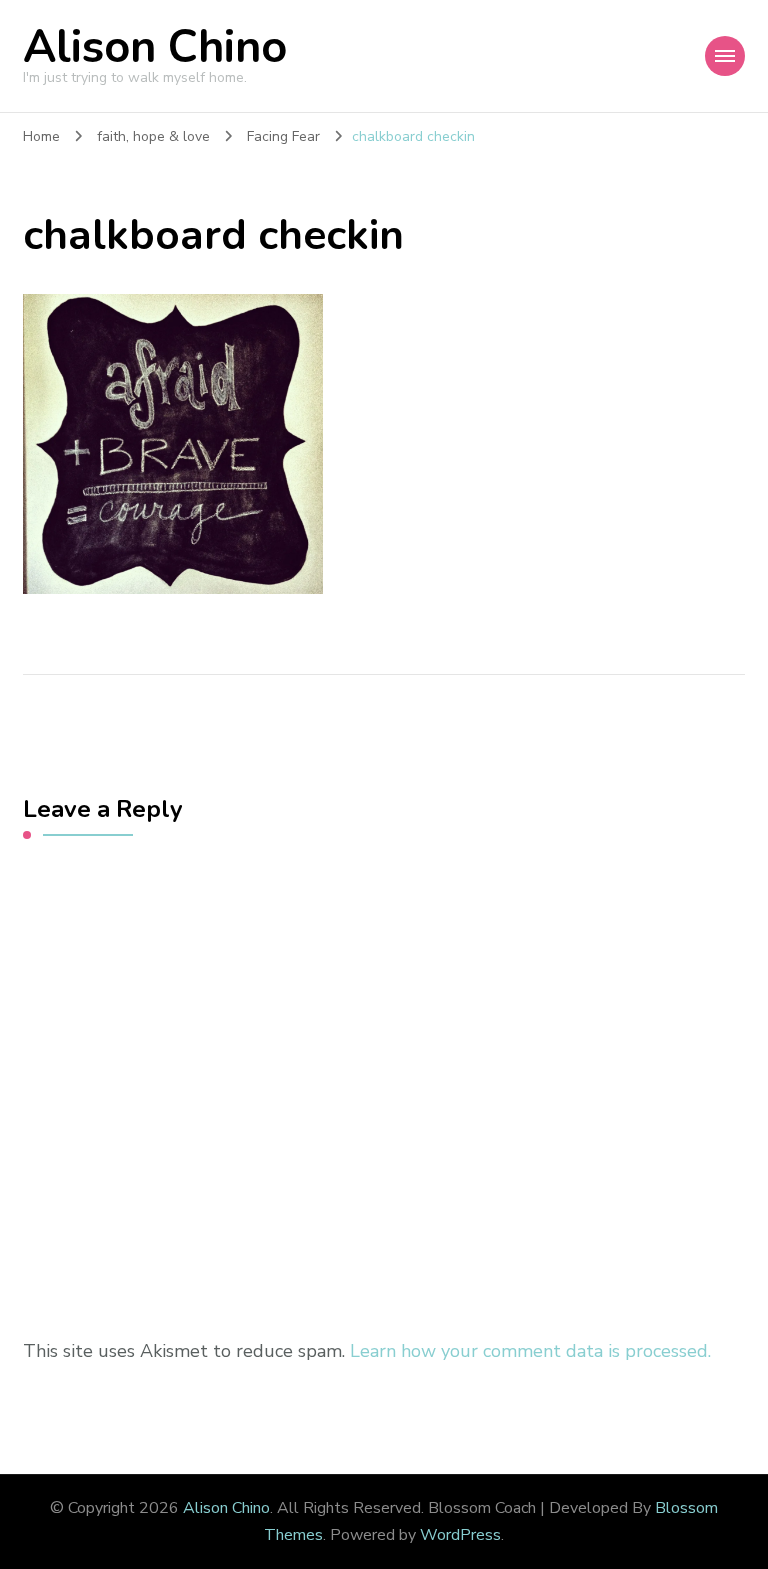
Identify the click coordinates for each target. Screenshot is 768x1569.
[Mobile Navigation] (725, 56)
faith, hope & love (153, 136)
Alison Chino (155, 47)
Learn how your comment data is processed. (530, 1351)
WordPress (460, 1535)
